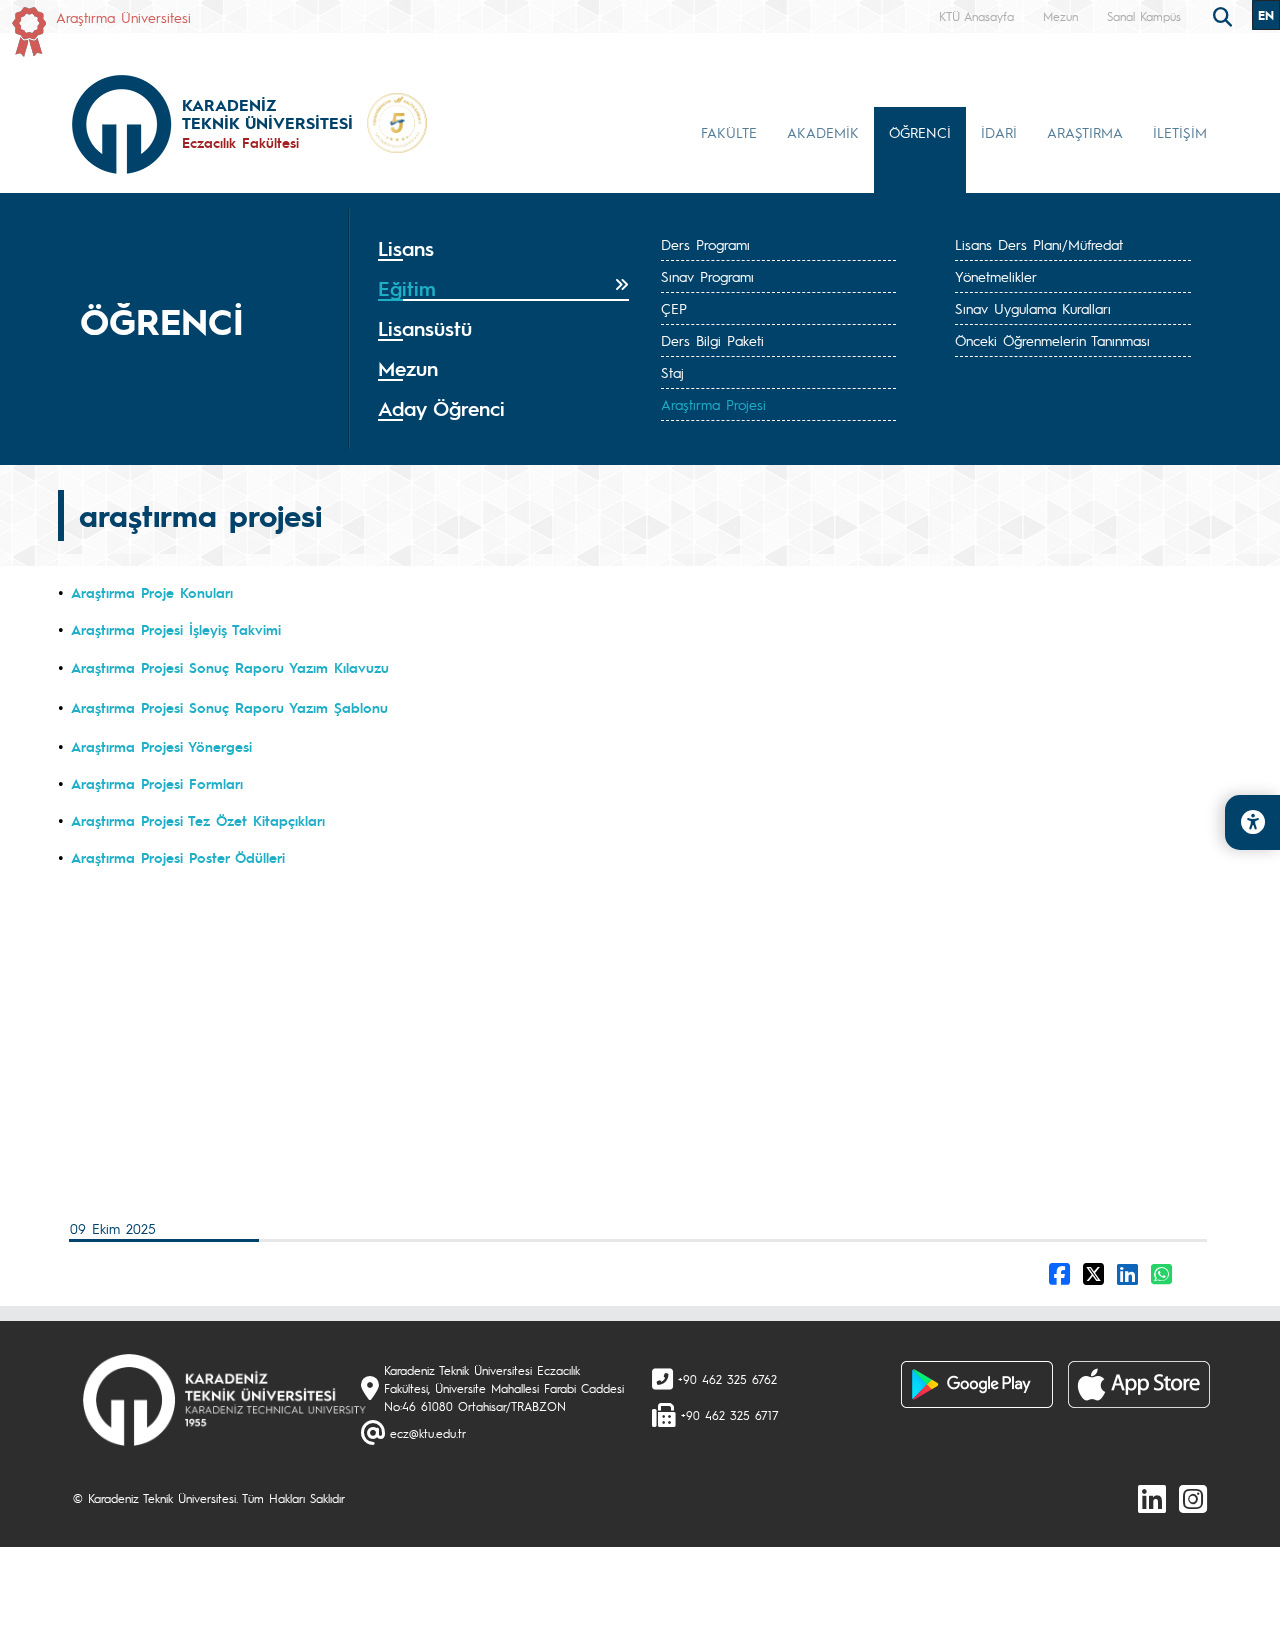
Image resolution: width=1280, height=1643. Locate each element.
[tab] (503, 249)
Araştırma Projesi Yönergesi (161, 746)
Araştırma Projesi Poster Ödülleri (178, 857)
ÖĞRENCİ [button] (920, 132)
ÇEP (674, 308)
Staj (672, 372)
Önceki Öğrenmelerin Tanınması (1052, 340)
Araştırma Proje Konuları (152, 592)
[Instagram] (1193, 1498)
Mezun (1060, 16)
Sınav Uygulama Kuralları (1033, 308)
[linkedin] (1152, 1498)
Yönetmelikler (996, 276)
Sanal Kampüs (1144, 16)
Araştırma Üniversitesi (123, 17)
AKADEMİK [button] (823, 132)
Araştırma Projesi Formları (160, 783)
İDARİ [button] (999, 132)
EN (1266, 15)
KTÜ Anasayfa (976, 16)
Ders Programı (705, 244)
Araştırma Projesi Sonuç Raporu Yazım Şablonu (229, 707)
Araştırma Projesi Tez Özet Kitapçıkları (198, 820)
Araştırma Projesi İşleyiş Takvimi (176, 629)
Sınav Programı (707, 276)
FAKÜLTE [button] (729, 132)
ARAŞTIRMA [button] (1085, 132)
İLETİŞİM (1180, 132)
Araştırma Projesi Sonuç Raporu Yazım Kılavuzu (230, 667)
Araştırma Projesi (713, 404)
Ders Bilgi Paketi (712, 340)
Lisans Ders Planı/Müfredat (1039, 244)
